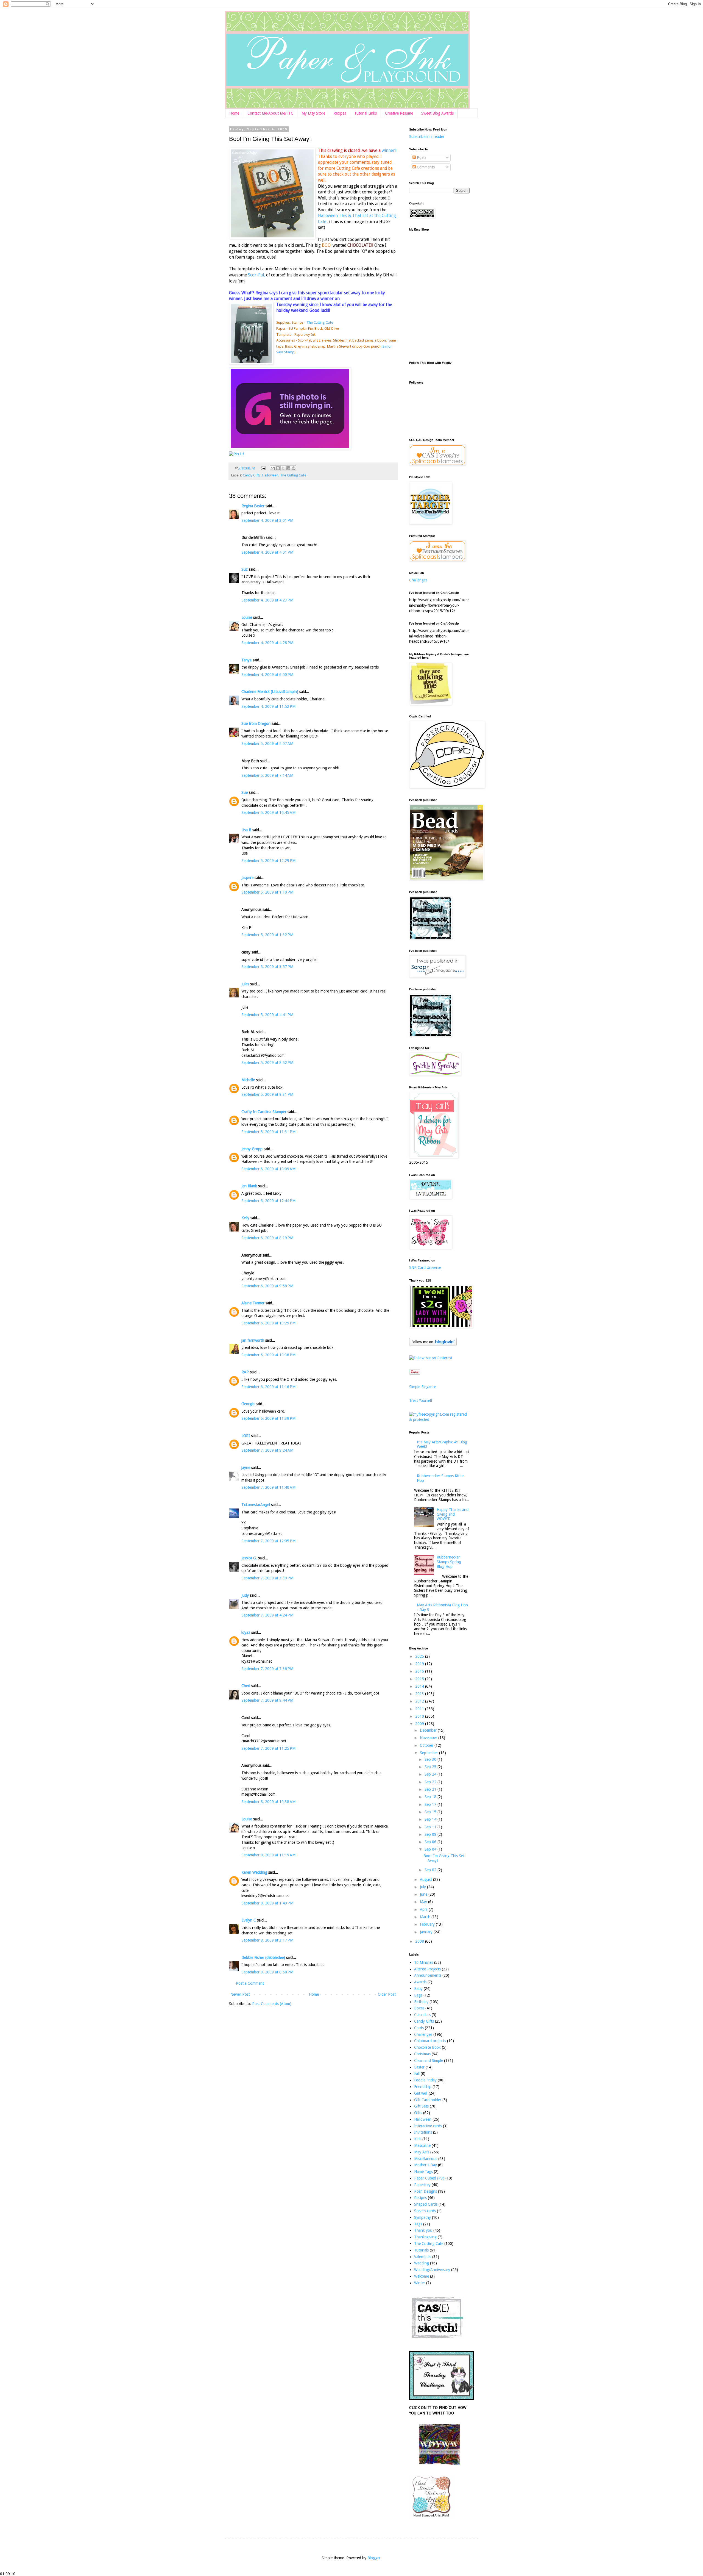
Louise (247, 617)
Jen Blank (249, 1186)
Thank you (423, 2230)
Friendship (423, 2087)
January (427, 1932)
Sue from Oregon (256, 723)
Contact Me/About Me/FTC (270, 113)
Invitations (423, 2132)
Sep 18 (431, 1797)
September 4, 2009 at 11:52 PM (268, 706)
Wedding (422, 2263)
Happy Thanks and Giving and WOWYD (453, 1514)
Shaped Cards (426, 2204)
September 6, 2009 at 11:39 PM (268, 1418)
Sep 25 (431, 1767)
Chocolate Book (427, 2047)
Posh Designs (426, 2191)
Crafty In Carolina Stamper (264, 1112)
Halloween (270, 475)
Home (234, 113)
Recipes (340, 113)
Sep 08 (431, 1834)
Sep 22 (431, 1782)
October (427, 1745)
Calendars (422, 2015)
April (424, 1909)
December (429, 1730)
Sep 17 (431, 1804)
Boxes (419, 2008)
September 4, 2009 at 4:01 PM (267, 552)
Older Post (387, 1994)
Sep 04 (431, 1849)
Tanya (246, 660)
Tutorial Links (366, 113)
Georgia (248, 1404)
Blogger (374, 2558)
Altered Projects (427, 1969)
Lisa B (246, 830)
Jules (245, 984)
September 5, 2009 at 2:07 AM (267, 744)
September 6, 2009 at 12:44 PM (268, 1201)
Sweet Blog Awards (437, 113)
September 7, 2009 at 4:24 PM (267, 1615)
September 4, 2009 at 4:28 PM (267, 643)
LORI (246, 1436)
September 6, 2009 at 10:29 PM (268, 1323)
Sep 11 (431, 1827)
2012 (420, 1701)
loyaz (246, 1632)
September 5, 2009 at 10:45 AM (268, 813)
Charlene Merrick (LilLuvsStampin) (270, 692)
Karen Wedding (254, 1872)
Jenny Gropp (252, 1149)
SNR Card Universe (425, 1268)
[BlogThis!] (278, 468)
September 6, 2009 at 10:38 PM (268, 1355)
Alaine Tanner (253, 1303)
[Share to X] (283, 468)
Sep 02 (431, 1870)
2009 (420, 1724)
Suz (245, 569)
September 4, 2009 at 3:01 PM (267, 520)
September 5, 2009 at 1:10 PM (267, 892)
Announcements (428, 1975)
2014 (420, 1686)
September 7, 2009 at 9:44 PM (267, 1700)
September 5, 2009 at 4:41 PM (267, 1015)
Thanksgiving (425, 2237)
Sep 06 (431, 1842)
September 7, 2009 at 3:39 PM (267, 1578)
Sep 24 (431, 1774)
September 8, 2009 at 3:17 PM (267, 1940)
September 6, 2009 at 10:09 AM (268, 1169)
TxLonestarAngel (256, 1505)
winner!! (389, 151)
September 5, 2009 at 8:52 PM (267, 1063)
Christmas (422, 2054)
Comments (425, 167)
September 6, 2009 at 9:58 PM (267, 1286)
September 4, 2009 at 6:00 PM (267, 675)
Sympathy (422, 2217)
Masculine (422, 2145)
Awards (420, 1982)
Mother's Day (426, 2165)
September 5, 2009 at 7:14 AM (267, 775)
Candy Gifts (252, 475)
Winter (420, 2283)
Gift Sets (421, 2106)
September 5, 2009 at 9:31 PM (267, 1094)
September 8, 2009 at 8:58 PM (267, 1972)
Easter (419, 2067)
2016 (420, 1671)
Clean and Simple (429, 2061)
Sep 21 (431, 1789)
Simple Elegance (423, 1387)
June (424, 1894)
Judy (245, 1595)
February (428, 1924)
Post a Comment (250, 1983)
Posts (421, 157)
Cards (419, 2028)
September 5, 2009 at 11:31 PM (268, 1132)
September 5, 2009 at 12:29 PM (268, 861)
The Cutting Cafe (320, 322)
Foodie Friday (425, 2080)
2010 (420, 1716)
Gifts (418, 2113)
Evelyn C (249, 1920)
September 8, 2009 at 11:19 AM (268, 1855)
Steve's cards (425, 2211)
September (429, 1753)
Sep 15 (431, 1812)
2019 (420, 1664)
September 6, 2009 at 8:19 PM (267, 1238)
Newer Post (240, 1994)
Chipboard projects (430, 2041)
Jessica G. (249, 1558)
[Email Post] (263, 468)
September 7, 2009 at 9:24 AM (267, 1450)
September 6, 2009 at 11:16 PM (268, 1387)
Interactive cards (428, 2126)
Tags (418, 2224)
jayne (246, 1468)
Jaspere (247, 878)
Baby (418, 1989)
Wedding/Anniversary (432, 2270)
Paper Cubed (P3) (429, 2178)
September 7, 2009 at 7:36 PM (267, 1669)
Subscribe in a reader (427, 137)
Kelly (245, 1218)
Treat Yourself (421, 1401)
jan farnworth (253, 1340)
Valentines (423, 2257)
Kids (418, 2139)
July (423, 1887)
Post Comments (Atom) (272, 2004)
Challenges (418, 580)
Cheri (246, 1686)
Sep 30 (431, 1759)
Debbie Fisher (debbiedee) (263, 1957)
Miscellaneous (426, 2159)
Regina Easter (253, 506)
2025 (420, 1656)
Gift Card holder (428, 2100)
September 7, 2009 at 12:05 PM (268, 1541)
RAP (245, 1372)
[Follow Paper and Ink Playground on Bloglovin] (433, 1344)
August (426, 1879)
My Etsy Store (313, 113)
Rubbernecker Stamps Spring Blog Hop (449, 1562)
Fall (417, 2073)
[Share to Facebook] (288, 468)
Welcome (422, 2276)
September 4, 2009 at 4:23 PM (267, 600)
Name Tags (423, 2172)
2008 (420, 1941)
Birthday (421, 2002)
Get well (421, 2093)
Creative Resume (399, 113)
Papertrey (422, 2185)
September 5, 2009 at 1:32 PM (267, 935)
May (424, 1902)
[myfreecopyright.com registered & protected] (439, 1419)
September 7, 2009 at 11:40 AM (268, 1487)
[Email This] (273, 468)
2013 (420, 1694)
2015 (420, 1679)
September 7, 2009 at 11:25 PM (268, 1748)
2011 (420, 1709)
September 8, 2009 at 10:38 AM (268, 1802)
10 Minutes (424, 1962)
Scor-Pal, (256, 275)
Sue (245, 792)
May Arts (422, 2152)
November (429, 1738)
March (426, 1917)
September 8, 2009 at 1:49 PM (267, 1903)
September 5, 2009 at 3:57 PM (267, 967)
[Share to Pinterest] (294, 468)
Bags (418, 1995)
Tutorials (421, 2250)
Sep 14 (431, 1819)
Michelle (248, 1080)
